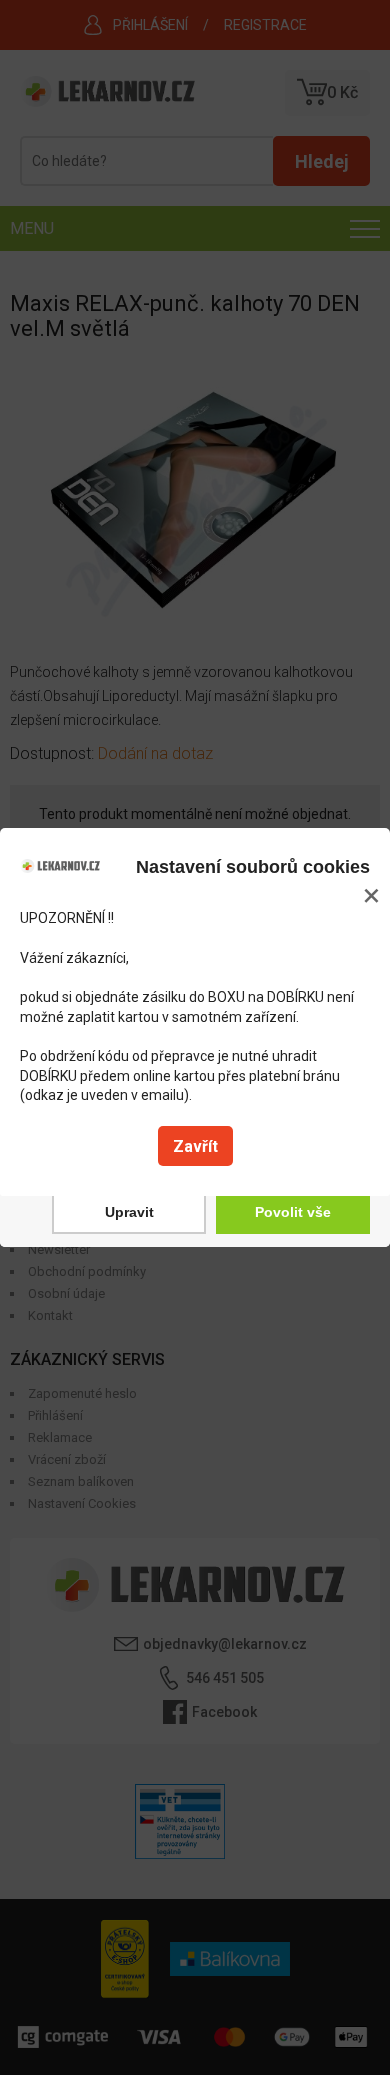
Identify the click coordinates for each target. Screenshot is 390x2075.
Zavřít (195, 1146)
